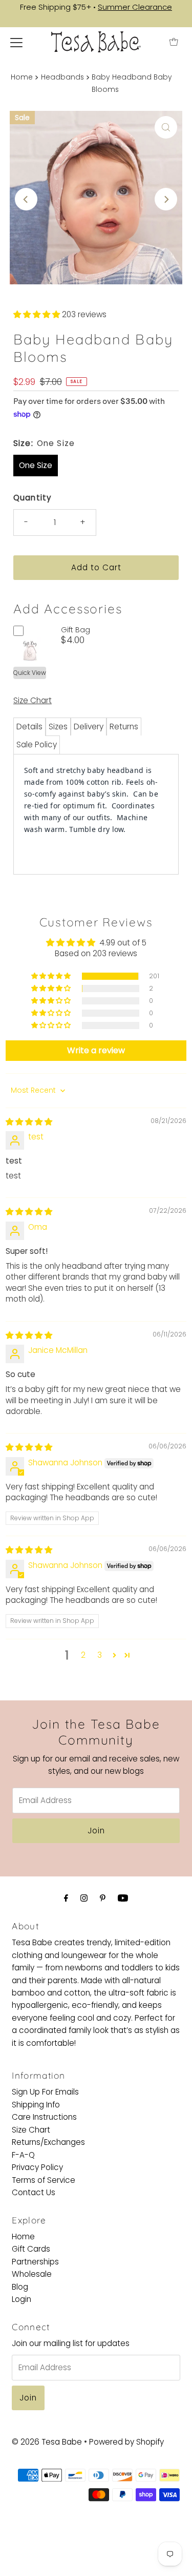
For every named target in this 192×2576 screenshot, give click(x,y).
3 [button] (100, 1655)
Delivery (89, 727)
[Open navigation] (16, 42)
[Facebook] (66, 1898)
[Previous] (26, 199)
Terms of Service (44, 2180)
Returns (124, 727)
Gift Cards (31, 2249)
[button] (38, 314)
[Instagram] (84, 1898)
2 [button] (83, 1655)
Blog (20, 2287)
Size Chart (33, 700)
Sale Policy (37, 744)
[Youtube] (123, 1898)
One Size (36, 465)
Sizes (58, 727)
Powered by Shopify (126, 2442)
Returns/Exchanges (48, 2142)
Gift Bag (76, 630)
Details (29, 727)
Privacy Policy (37, 2167)
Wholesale (32, 2274)
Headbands (62, 77)
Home (22, 77)
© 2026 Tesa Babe (47, 2442)
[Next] (166, 199)
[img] (29, 1122)
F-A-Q (23, 2155)
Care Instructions (44, 2117)
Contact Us (34, 2192)
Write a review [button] (96, 1050)
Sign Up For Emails (45, 2092)
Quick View (30, 673)
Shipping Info (36, 2105)
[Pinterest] (103, 1898)
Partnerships (35, 2262)
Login (22, 2299)
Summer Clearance (135, 7)
